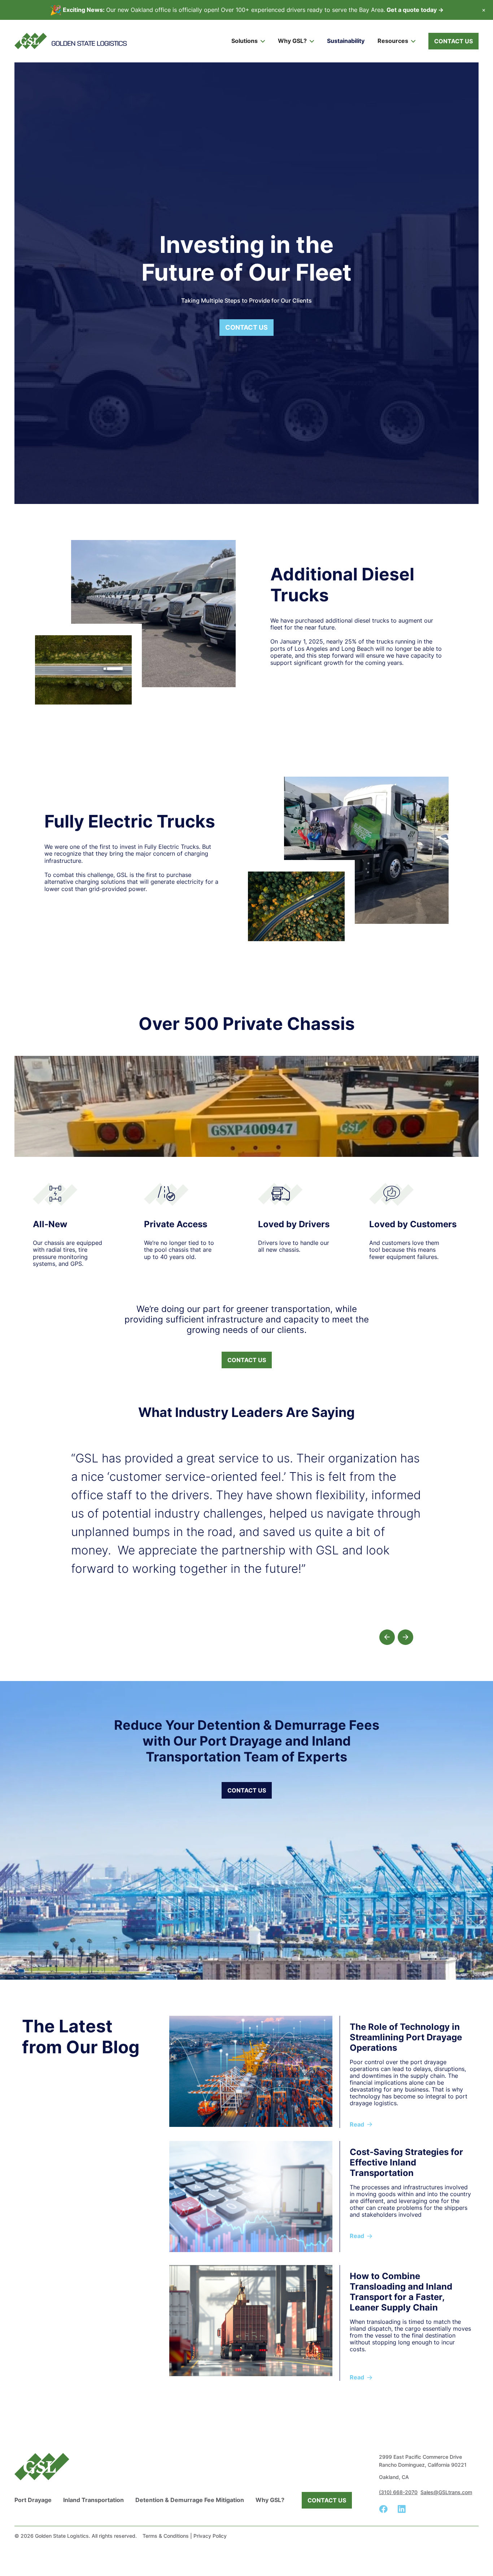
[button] (248, 41)
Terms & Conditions (166, 2536)
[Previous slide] (387, 1637)
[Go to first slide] (405, 1637)
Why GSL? (270, 2500)
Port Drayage (33, 2500)
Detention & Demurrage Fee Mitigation (190, 2500)
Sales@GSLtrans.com (446, 2492)
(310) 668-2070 (398, 2492)
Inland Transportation (93, 2500)
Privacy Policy (210, 2536)
